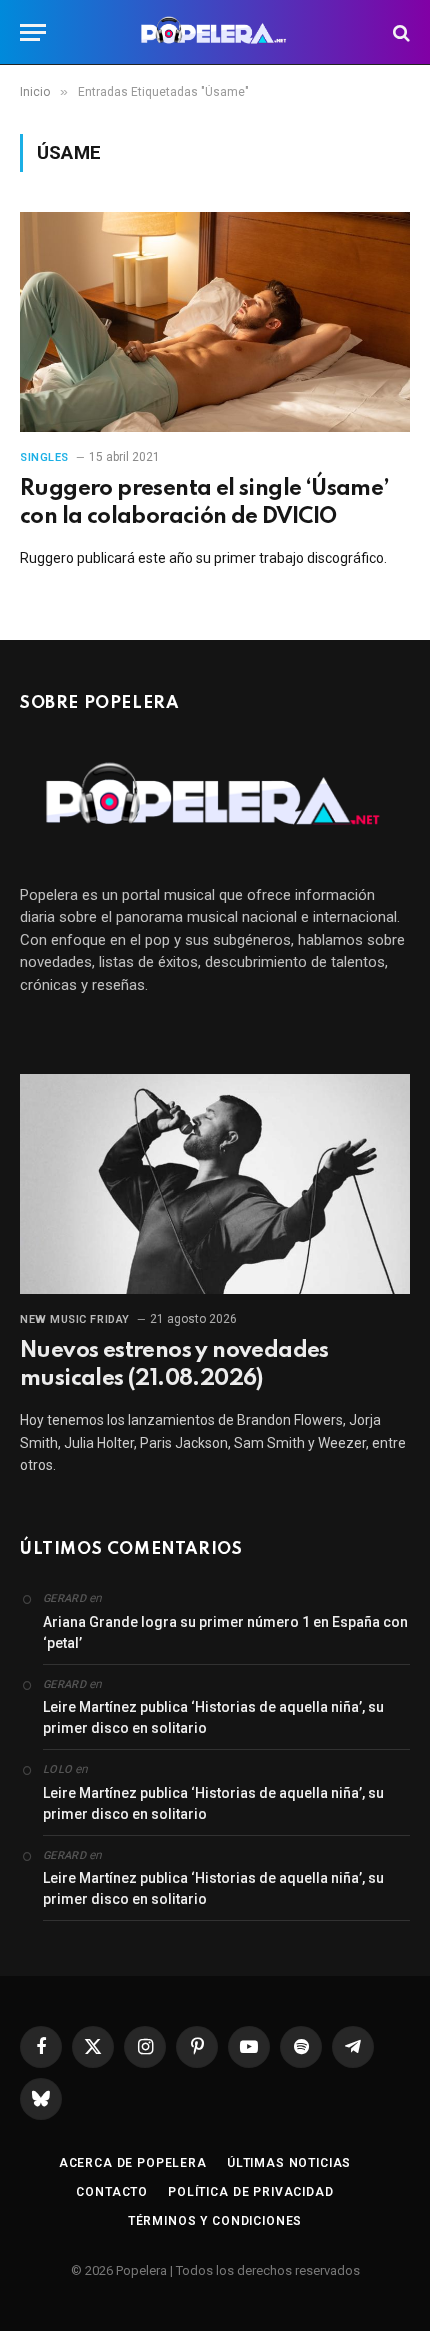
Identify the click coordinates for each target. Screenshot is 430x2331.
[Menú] (33, 32)
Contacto (112, 2192)
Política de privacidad (250, 2192)
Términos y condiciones (215, 2221)
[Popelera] (215, 32)
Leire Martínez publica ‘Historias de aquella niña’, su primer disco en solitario (213, 1717)
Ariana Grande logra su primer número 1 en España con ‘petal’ (225, 1632)
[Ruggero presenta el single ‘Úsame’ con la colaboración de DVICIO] (215, 321)
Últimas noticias (289, 2163)
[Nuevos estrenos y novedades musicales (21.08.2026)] (215, 1183)
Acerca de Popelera (133, 2163)
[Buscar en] (399, 32)
